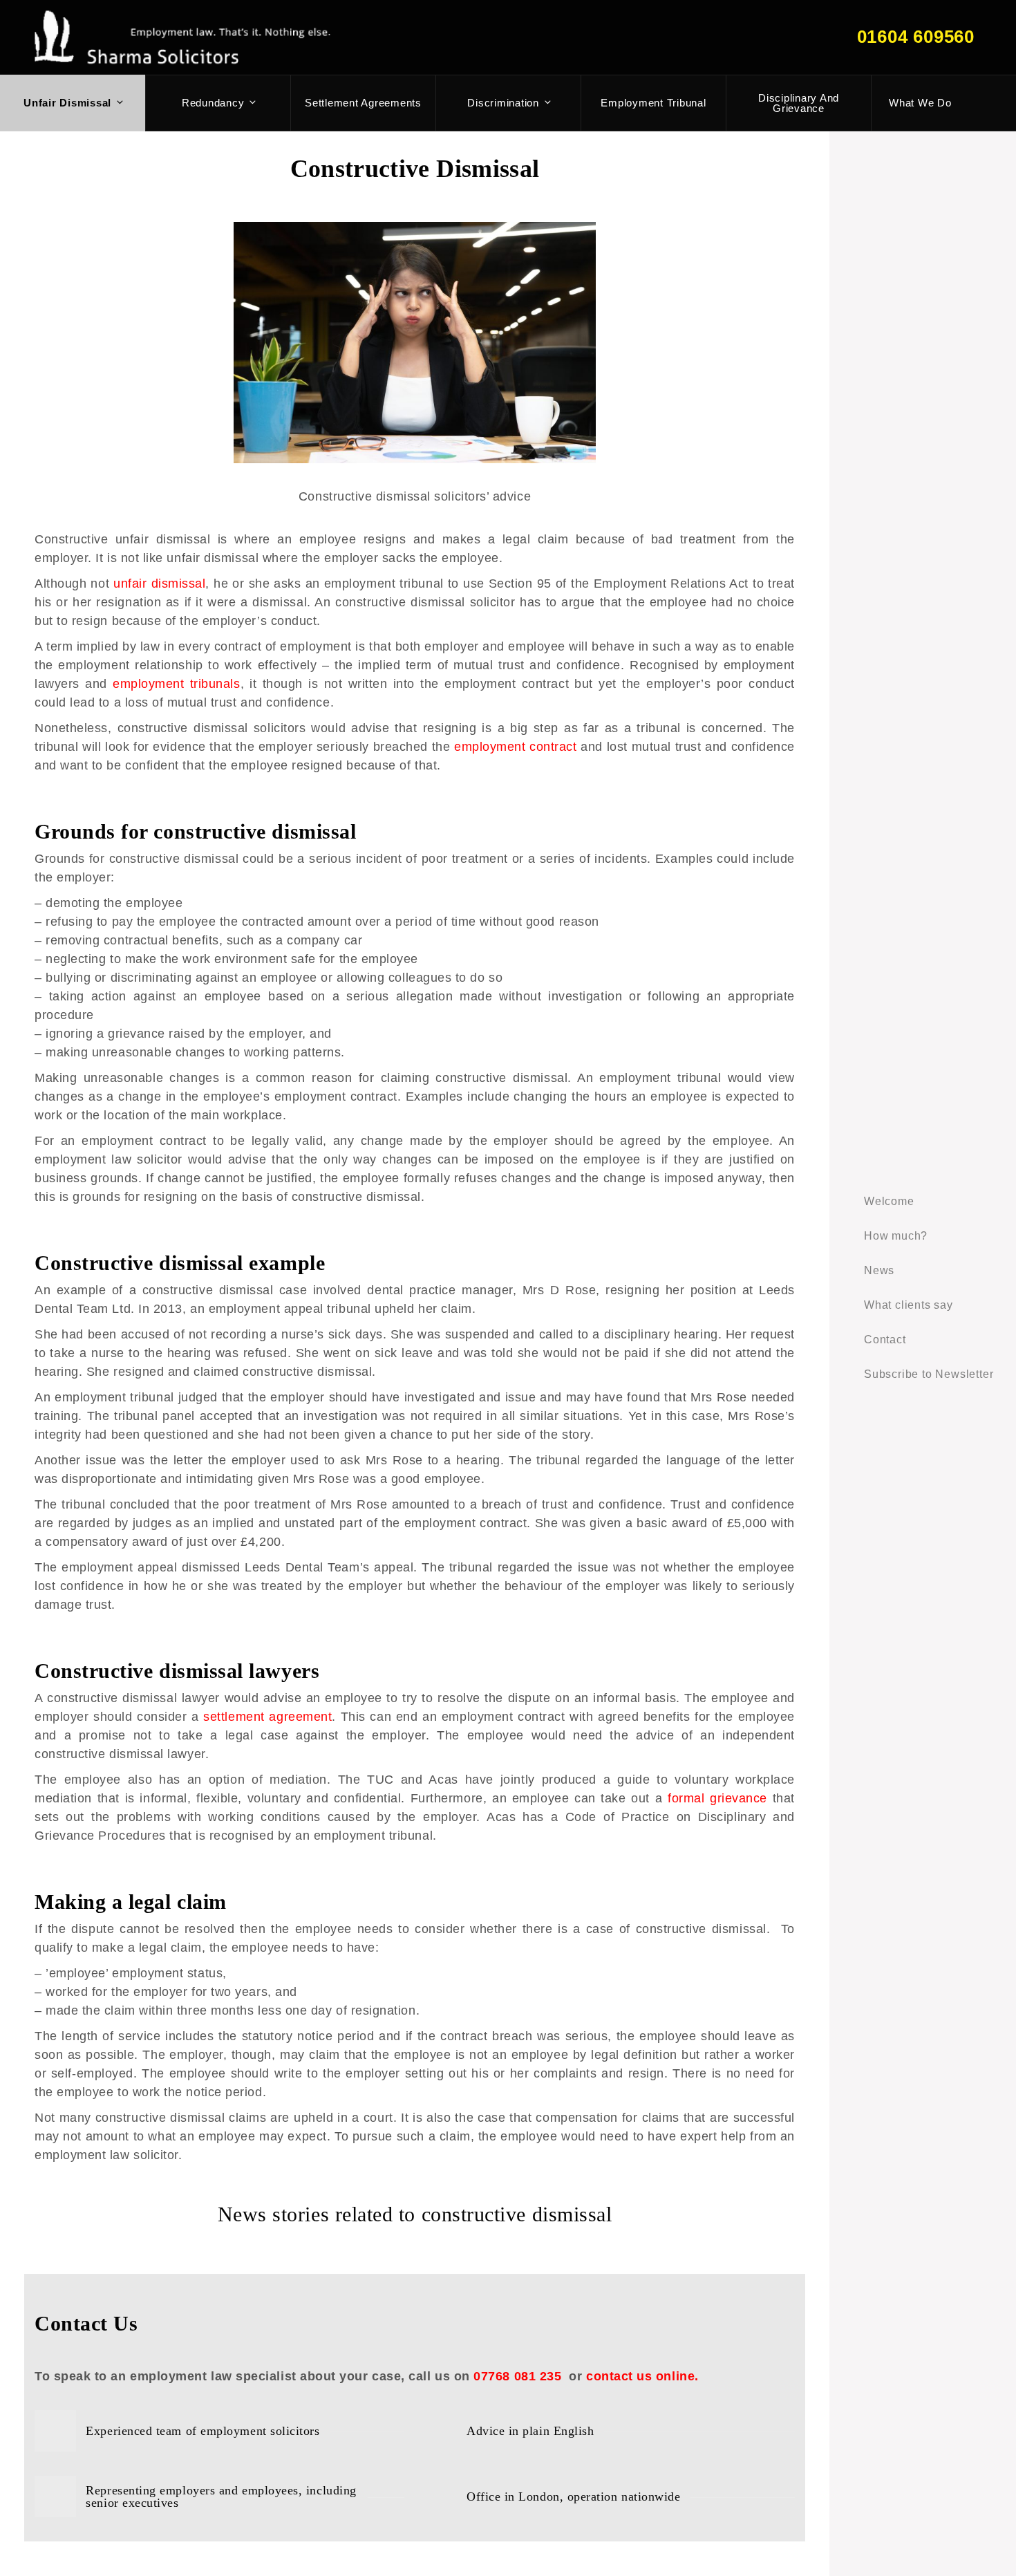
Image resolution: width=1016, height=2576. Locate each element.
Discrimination (503, 103)
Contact (885, 1340)
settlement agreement (267, 1717)
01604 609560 (916, 37)
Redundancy (213, 103)
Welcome (889, 1201)
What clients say (909, 1305)
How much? (896, 1236)
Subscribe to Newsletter (929, 1374)
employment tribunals (177, 684)
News (879, 1270)
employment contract (516, 747)
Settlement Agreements (363, 103)
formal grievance (717, 1798)
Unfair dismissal (67, 103)
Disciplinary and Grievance (799, 103)
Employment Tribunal (653, 103)
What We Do (920, 103)
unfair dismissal (159, 584)
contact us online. (642, 2376)
